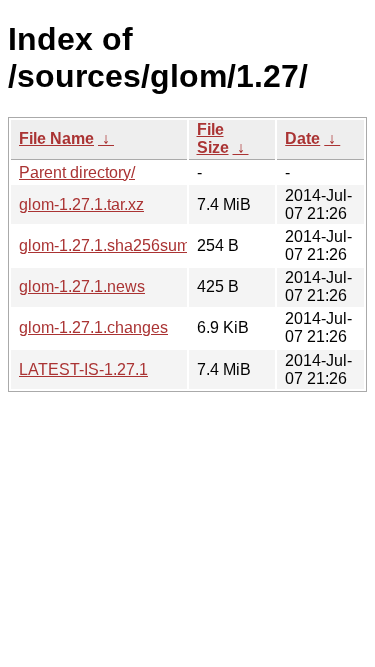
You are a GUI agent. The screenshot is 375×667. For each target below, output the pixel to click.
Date (302, 138)
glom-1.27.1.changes (93, 327)
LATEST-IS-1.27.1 (83, 369)
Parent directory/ (77, 172)
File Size (213, 138)
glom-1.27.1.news (82, 286)
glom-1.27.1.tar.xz (81, 204)
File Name (56, 138)
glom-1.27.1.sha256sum (104, 245)
